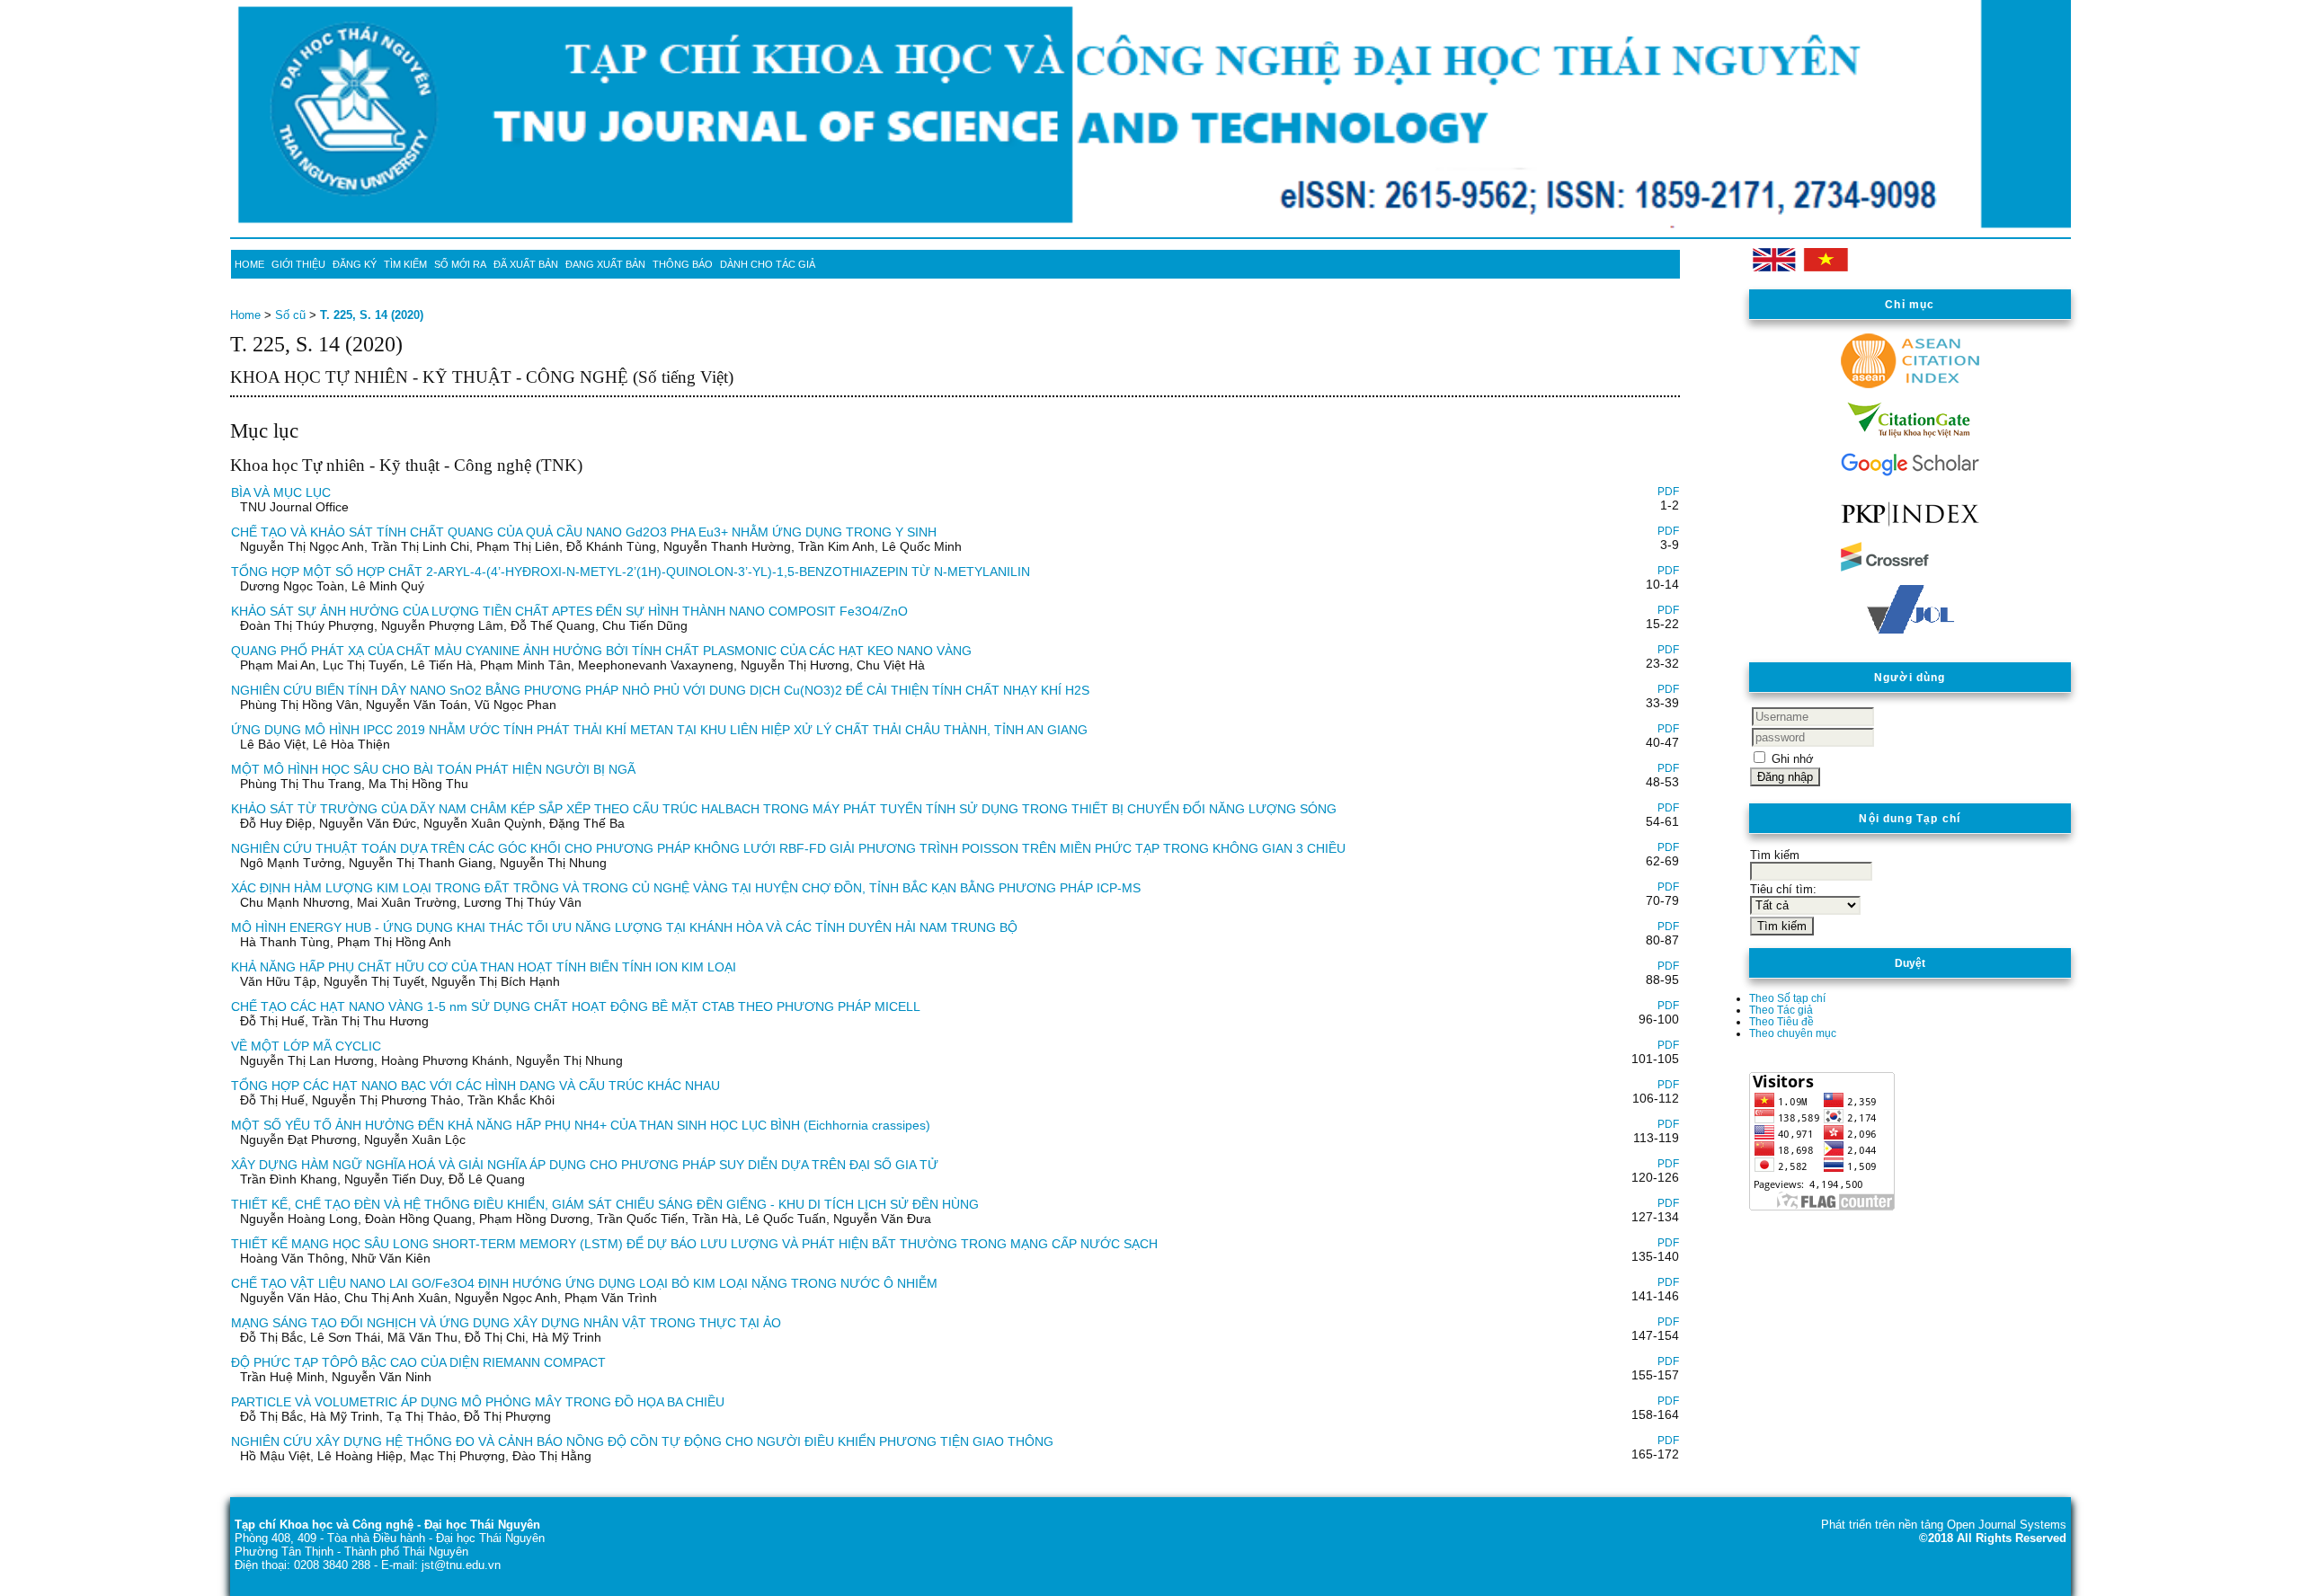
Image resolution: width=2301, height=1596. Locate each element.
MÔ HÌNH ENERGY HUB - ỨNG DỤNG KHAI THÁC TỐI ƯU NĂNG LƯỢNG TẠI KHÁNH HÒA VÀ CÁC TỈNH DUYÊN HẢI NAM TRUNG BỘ (624, 927)
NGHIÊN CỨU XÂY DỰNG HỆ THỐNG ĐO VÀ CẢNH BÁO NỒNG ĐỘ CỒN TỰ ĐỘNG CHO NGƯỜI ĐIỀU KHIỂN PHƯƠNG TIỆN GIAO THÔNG (642, 1441)
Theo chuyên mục (1793, 1033)
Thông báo (683, 264)
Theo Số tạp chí (1787, 998)
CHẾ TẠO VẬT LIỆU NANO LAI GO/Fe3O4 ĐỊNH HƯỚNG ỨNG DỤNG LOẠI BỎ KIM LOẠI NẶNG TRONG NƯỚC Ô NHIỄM (584, 1283)
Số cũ (290, 315)
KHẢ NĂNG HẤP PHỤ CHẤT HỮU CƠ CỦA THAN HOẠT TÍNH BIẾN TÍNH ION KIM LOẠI (484, 967)
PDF (1668, 492)
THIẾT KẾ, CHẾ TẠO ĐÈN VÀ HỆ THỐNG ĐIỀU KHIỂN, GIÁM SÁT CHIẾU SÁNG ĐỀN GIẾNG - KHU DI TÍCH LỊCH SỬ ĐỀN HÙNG (605, 1204)
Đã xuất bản (526, 264)
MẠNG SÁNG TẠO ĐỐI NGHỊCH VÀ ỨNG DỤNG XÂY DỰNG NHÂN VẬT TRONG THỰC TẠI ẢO (506, 1323)
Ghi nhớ (1793, 759)
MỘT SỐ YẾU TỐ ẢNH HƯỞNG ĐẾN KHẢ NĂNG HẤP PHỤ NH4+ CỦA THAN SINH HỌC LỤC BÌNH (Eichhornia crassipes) (581, 1125)
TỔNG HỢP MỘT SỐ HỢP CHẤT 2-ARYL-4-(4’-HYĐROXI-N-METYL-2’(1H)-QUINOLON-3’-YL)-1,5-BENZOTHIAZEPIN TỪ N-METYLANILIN (631, 572)
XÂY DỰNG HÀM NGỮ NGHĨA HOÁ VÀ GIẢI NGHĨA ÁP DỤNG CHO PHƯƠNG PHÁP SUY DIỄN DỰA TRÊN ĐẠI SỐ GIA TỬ (585, 1165)
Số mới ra (460, 264)
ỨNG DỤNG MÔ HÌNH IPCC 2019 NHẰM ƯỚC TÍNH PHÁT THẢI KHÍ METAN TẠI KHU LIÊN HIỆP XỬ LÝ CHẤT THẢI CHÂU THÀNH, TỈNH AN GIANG (659, 730)
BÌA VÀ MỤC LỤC (281, 492)
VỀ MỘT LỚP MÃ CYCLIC (306, 1046)
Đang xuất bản (605, 264)
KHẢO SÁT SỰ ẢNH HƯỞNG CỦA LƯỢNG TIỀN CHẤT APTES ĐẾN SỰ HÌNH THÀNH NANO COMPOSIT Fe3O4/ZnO (569, 611)
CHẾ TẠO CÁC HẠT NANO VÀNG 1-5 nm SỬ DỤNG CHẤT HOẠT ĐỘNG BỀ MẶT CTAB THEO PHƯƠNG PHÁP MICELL (576, 1006)
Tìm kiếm (405, 264)
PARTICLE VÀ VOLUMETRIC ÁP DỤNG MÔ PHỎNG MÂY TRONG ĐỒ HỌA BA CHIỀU (478, 1402)
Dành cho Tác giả (768, 264)
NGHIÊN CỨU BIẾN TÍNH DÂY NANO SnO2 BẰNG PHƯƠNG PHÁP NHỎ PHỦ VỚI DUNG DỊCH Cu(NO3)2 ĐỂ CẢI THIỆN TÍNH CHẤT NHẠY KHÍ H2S (660, 690)
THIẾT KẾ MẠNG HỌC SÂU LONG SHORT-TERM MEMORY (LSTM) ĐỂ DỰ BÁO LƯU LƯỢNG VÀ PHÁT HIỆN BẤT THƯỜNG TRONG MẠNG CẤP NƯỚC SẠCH (694, 1244)
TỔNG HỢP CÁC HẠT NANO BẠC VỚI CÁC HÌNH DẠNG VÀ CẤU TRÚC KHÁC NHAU (475, 1086)
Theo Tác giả (1781, 1010)
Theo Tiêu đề (1781, 1021)
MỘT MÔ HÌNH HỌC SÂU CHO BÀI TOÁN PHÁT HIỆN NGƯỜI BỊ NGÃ (433, 769)
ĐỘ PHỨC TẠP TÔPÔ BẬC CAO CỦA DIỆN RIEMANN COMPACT (418, 1362)
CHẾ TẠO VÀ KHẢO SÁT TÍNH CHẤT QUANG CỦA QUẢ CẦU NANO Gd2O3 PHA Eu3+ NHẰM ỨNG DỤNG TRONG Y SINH (584, 532)
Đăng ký (355, 264)
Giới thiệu (298, 264)
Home (249, 264)
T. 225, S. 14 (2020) (372, 315)
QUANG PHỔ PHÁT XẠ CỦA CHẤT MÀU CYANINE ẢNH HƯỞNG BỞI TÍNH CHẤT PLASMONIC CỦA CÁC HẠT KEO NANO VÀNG (601, 651)
